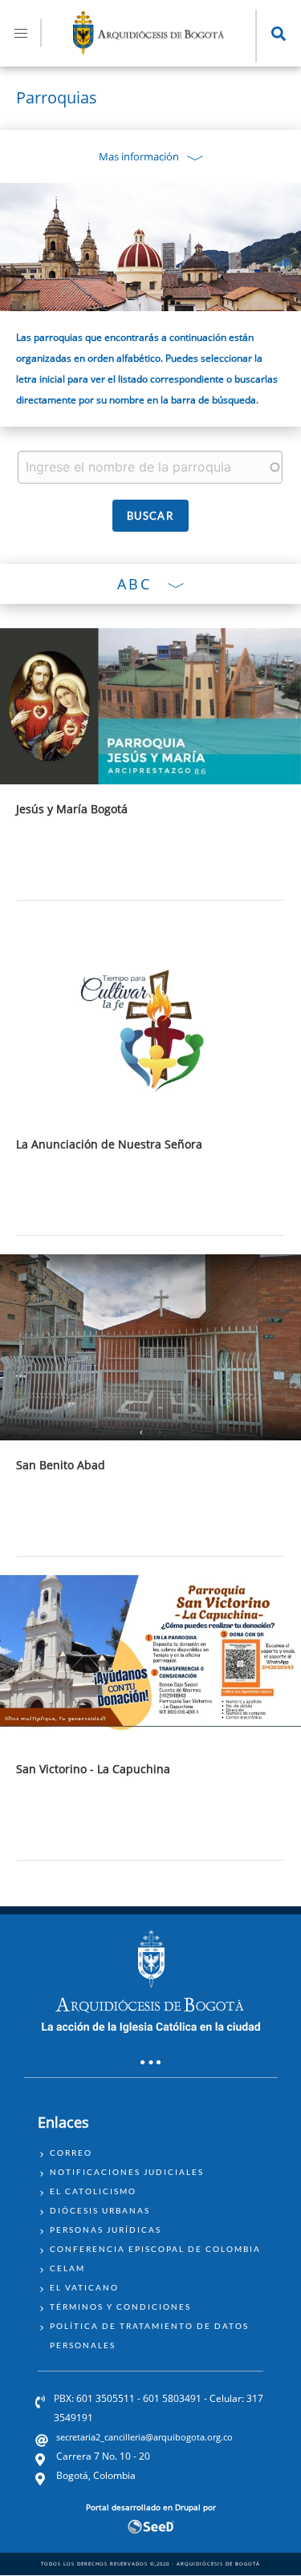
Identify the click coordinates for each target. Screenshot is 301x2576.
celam (67, 2268)
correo (71, 2153)
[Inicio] (148, 50)
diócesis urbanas (100, 2210)
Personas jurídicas (106, 2230)
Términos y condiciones (120, 2307)
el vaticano (84, 2287)
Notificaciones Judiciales (127, 2172)
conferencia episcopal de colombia (155, 2249)
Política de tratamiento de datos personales (149, 2335)
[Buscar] (150, 516)
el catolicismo (93, 2191)
